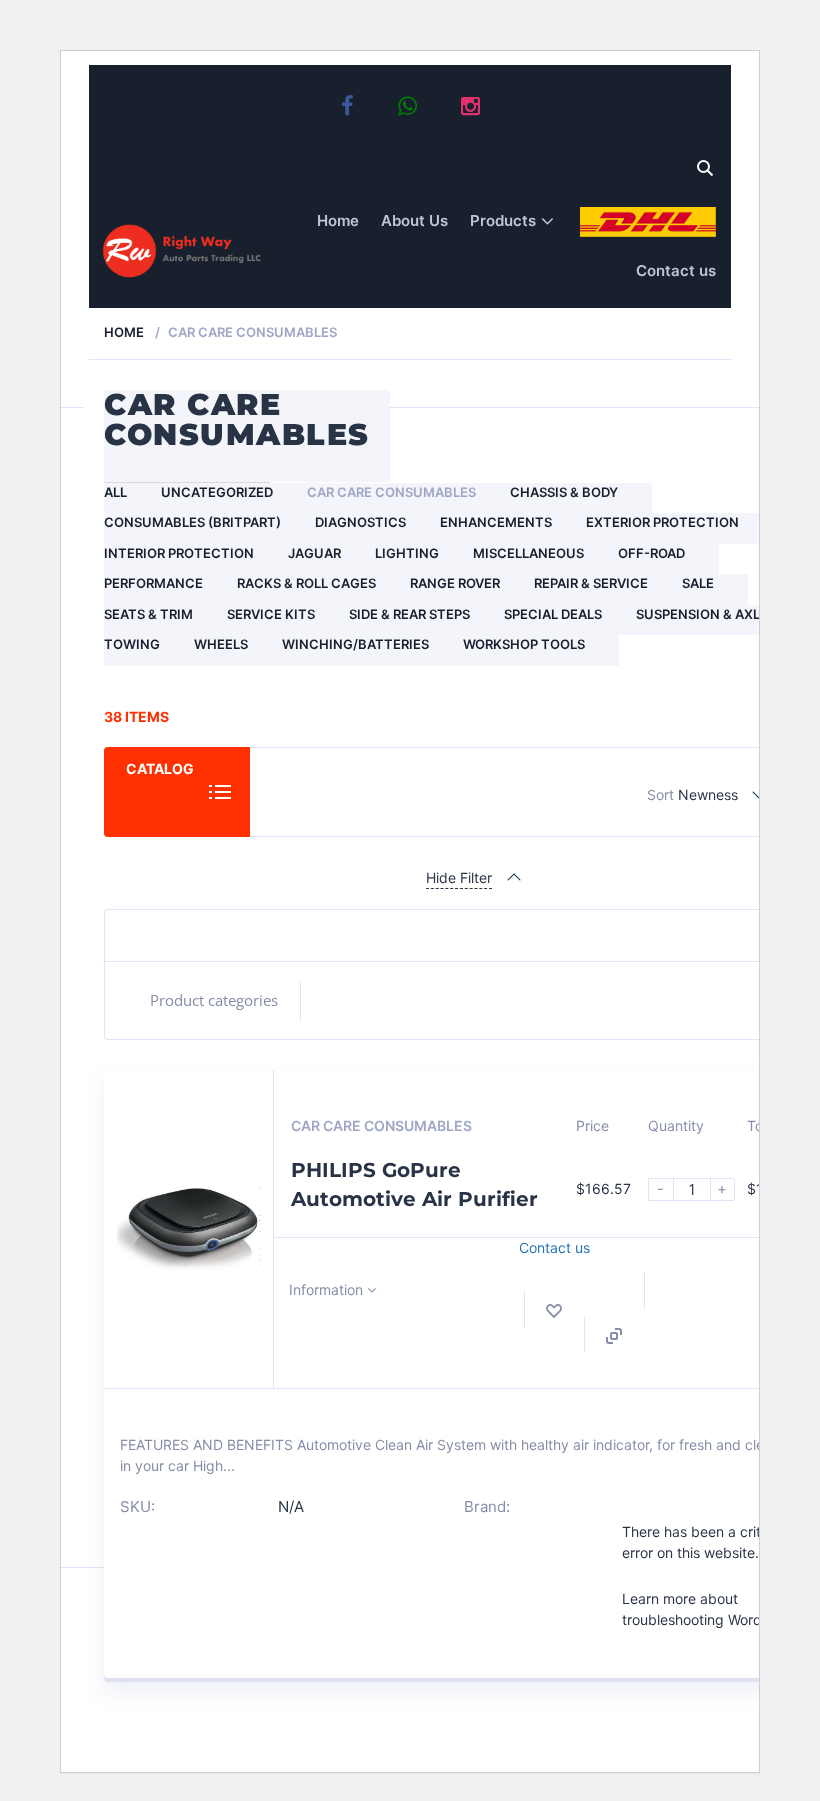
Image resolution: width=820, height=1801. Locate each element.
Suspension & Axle (702, 614)
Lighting (407, 553)
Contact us (676, 270)
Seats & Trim (148, 614)
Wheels (221, 644)
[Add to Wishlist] (554, 1310)
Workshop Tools (524, 644)
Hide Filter (459, 877)
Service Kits (271, 614)
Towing (132, 644)
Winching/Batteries (355, 644)
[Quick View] (614, 1336)
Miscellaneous (528, 553)
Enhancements (496, 522)
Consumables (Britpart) (192, 522)
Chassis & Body (564, 492)
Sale (698, 583)
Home (338, 220)
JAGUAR (314, 553)
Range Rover (455, 583)
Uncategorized (217, 492)
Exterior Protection (662, 522)
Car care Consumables (391, 492)
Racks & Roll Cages (306, 583)
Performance (153, 583)
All (115, 492)
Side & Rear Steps (409, 614)
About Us (414, 220)
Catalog (160, 768)
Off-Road (651, 553)
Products (503, 220)
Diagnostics (360, 522)
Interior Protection (179, 553)
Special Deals (553, 614)
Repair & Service (591, 583)
